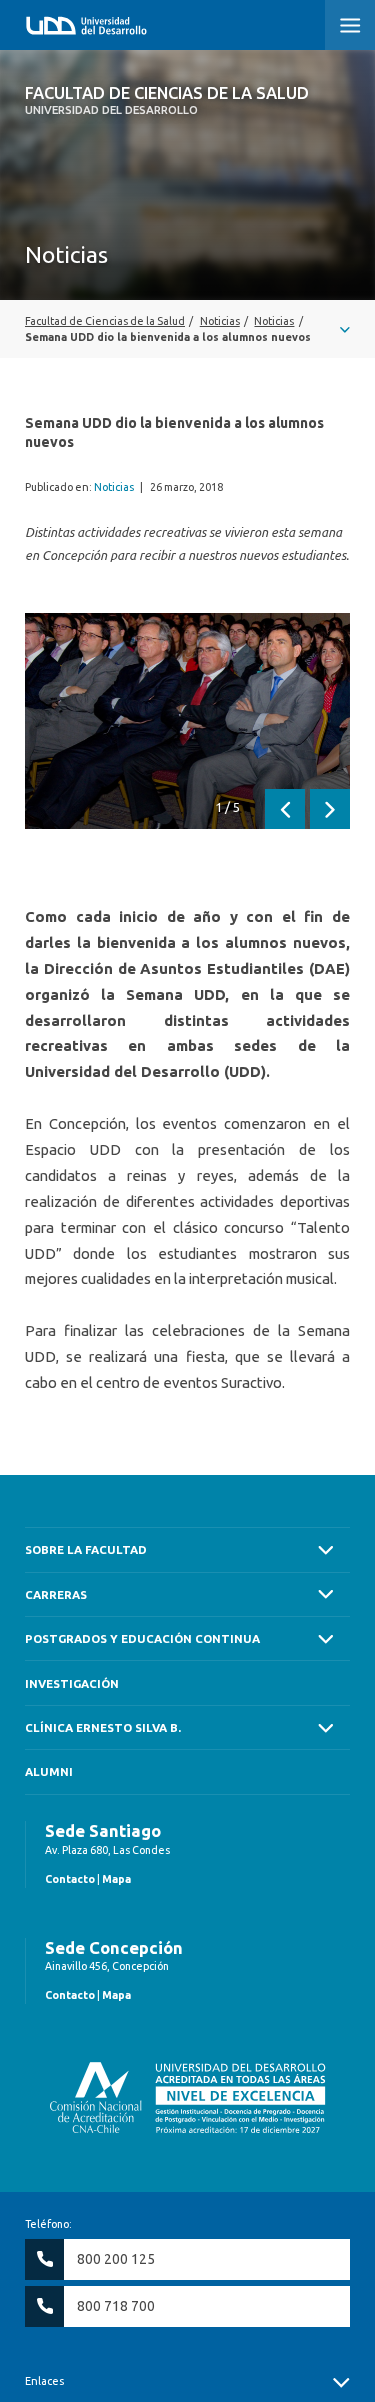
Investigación (72, 1683)
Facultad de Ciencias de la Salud (167, 100)
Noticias (114, 487)
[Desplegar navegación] (187, 329)
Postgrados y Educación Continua (142, 1638)
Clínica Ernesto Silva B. (103, 1727)
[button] (350, 25)
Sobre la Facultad (86, 1549)
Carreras (56, 1594)
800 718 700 (116, 2306)
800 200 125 (116, 2259)
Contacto (70, 1879)
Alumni (49, 1771)
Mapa (116, 1879)
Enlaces (44, 2381)
